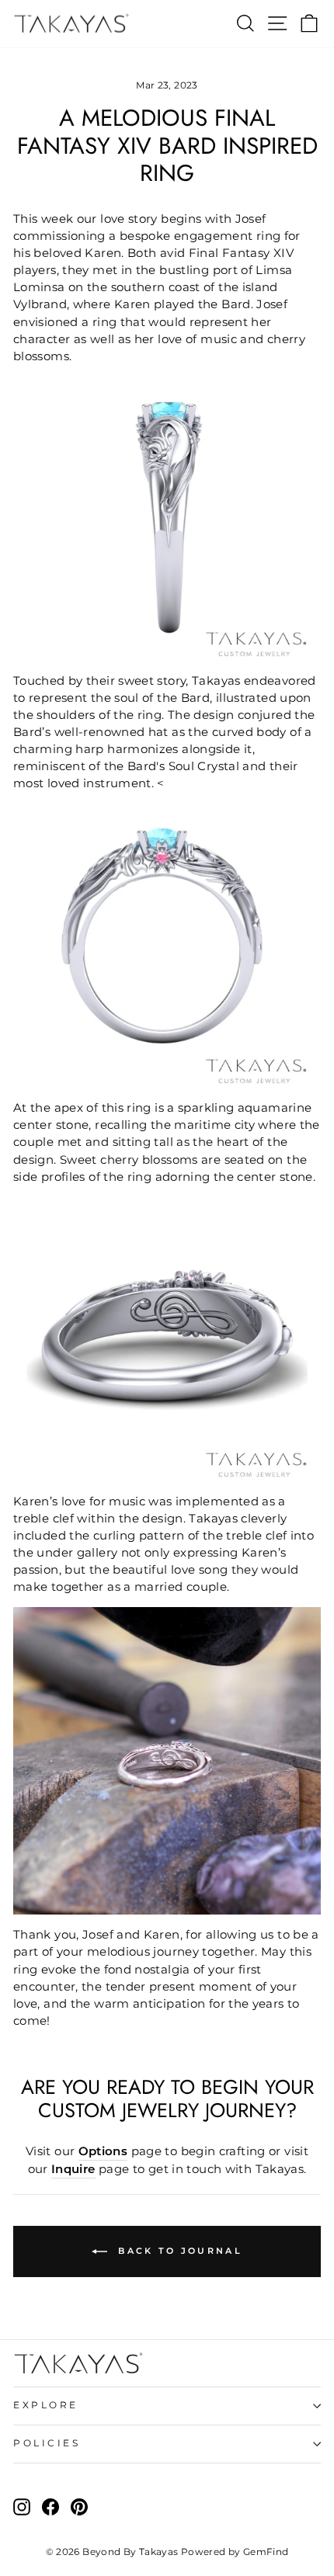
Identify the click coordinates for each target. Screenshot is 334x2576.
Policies (47, 2443)
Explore (46, 2405)
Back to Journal (178, 2251)
